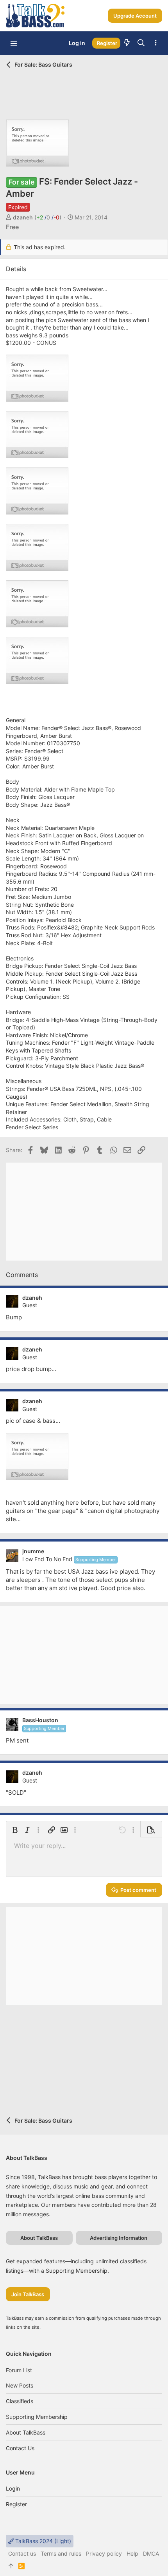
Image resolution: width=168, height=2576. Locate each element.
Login (13, 2488)
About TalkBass (26, 2432)
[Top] (11, 2566)
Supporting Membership (37, 2417)
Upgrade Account (135, 16)
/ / (48, 217)
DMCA (151, 2553)
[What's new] (127, 43)
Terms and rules (61, 2553)
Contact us (20, 2448)
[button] (14, 43)
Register (16, 2504)
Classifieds (20, 2401)
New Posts (20, 2385)
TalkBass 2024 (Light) (42, 2541)
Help (132, 2553)
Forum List (19, 2370)
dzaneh (23, 217)
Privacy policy (104, 2553)
